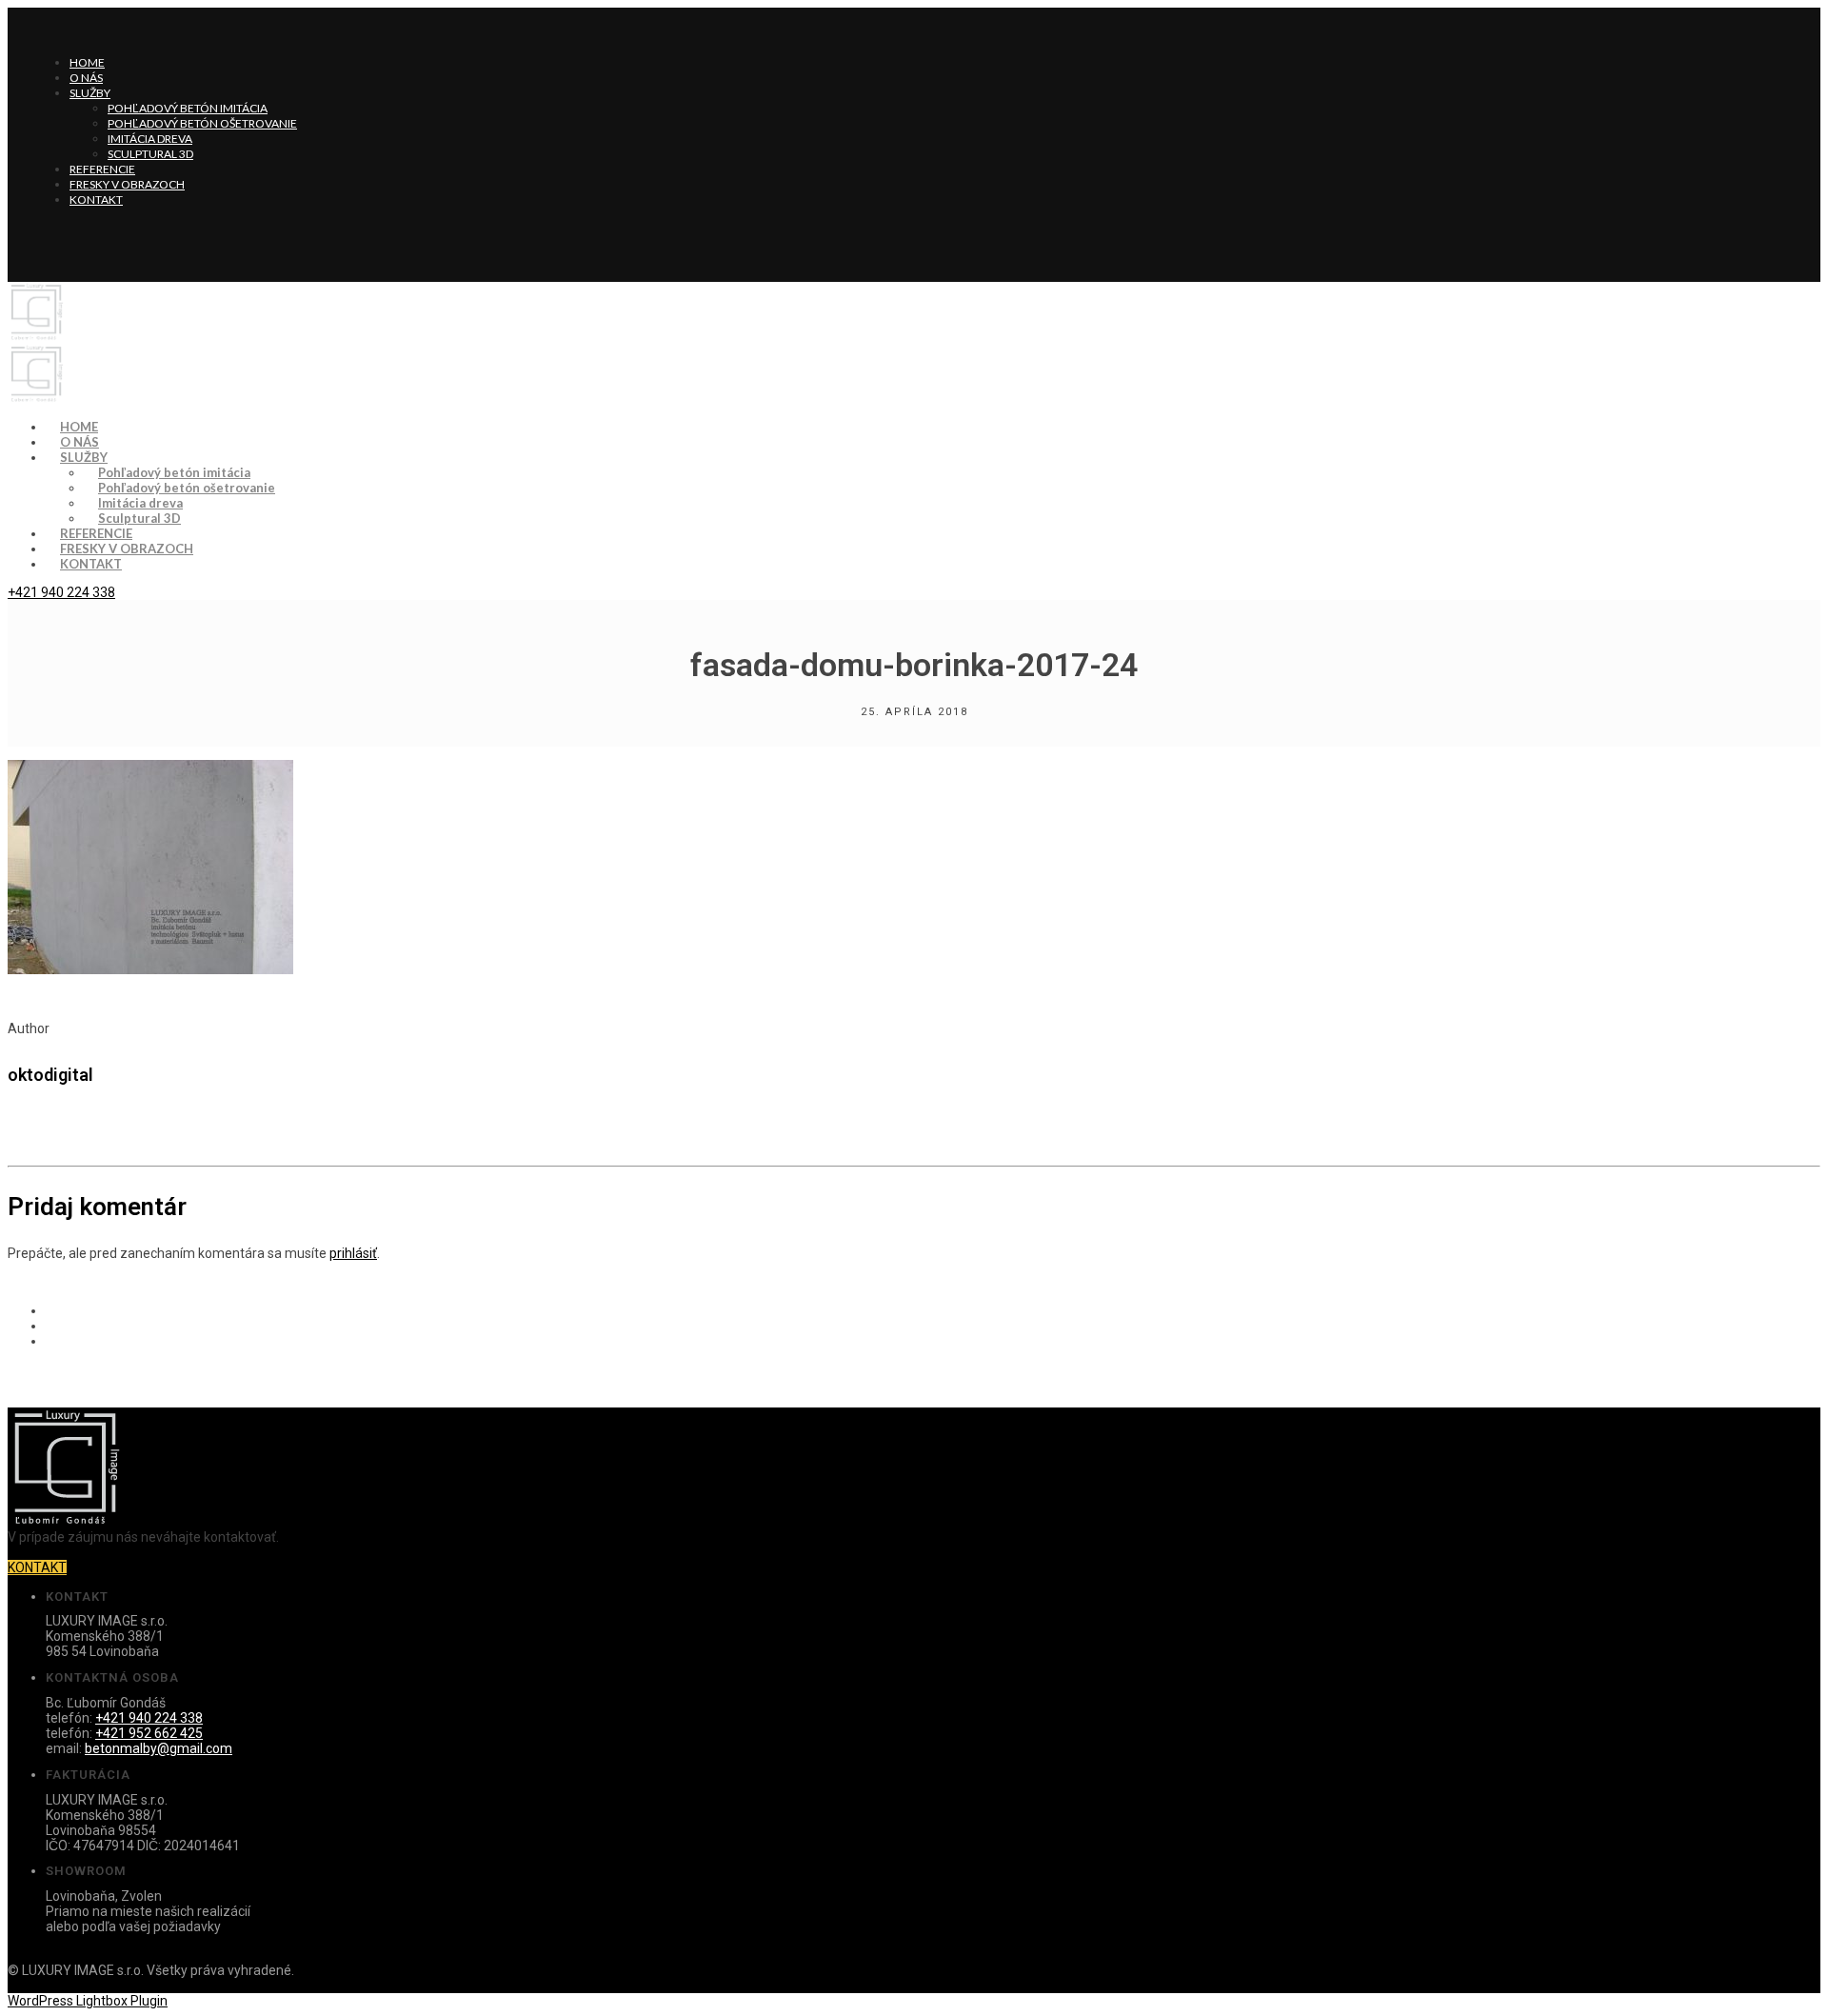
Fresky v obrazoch (127, 184)
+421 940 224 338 (61, 592)
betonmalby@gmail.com (159, 1748)
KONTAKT (37, 1567)
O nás (86, 78)
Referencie (102, 169)
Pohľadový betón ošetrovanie (202, 123)
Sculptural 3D (150, 154)
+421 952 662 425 (149, 1733)
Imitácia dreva (150, 139)
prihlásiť (353, 1253)
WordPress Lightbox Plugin (88, 2001)
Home (87, 62)
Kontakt (96, 200)
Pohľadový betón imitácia (188, 108)
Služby (90, 93)
